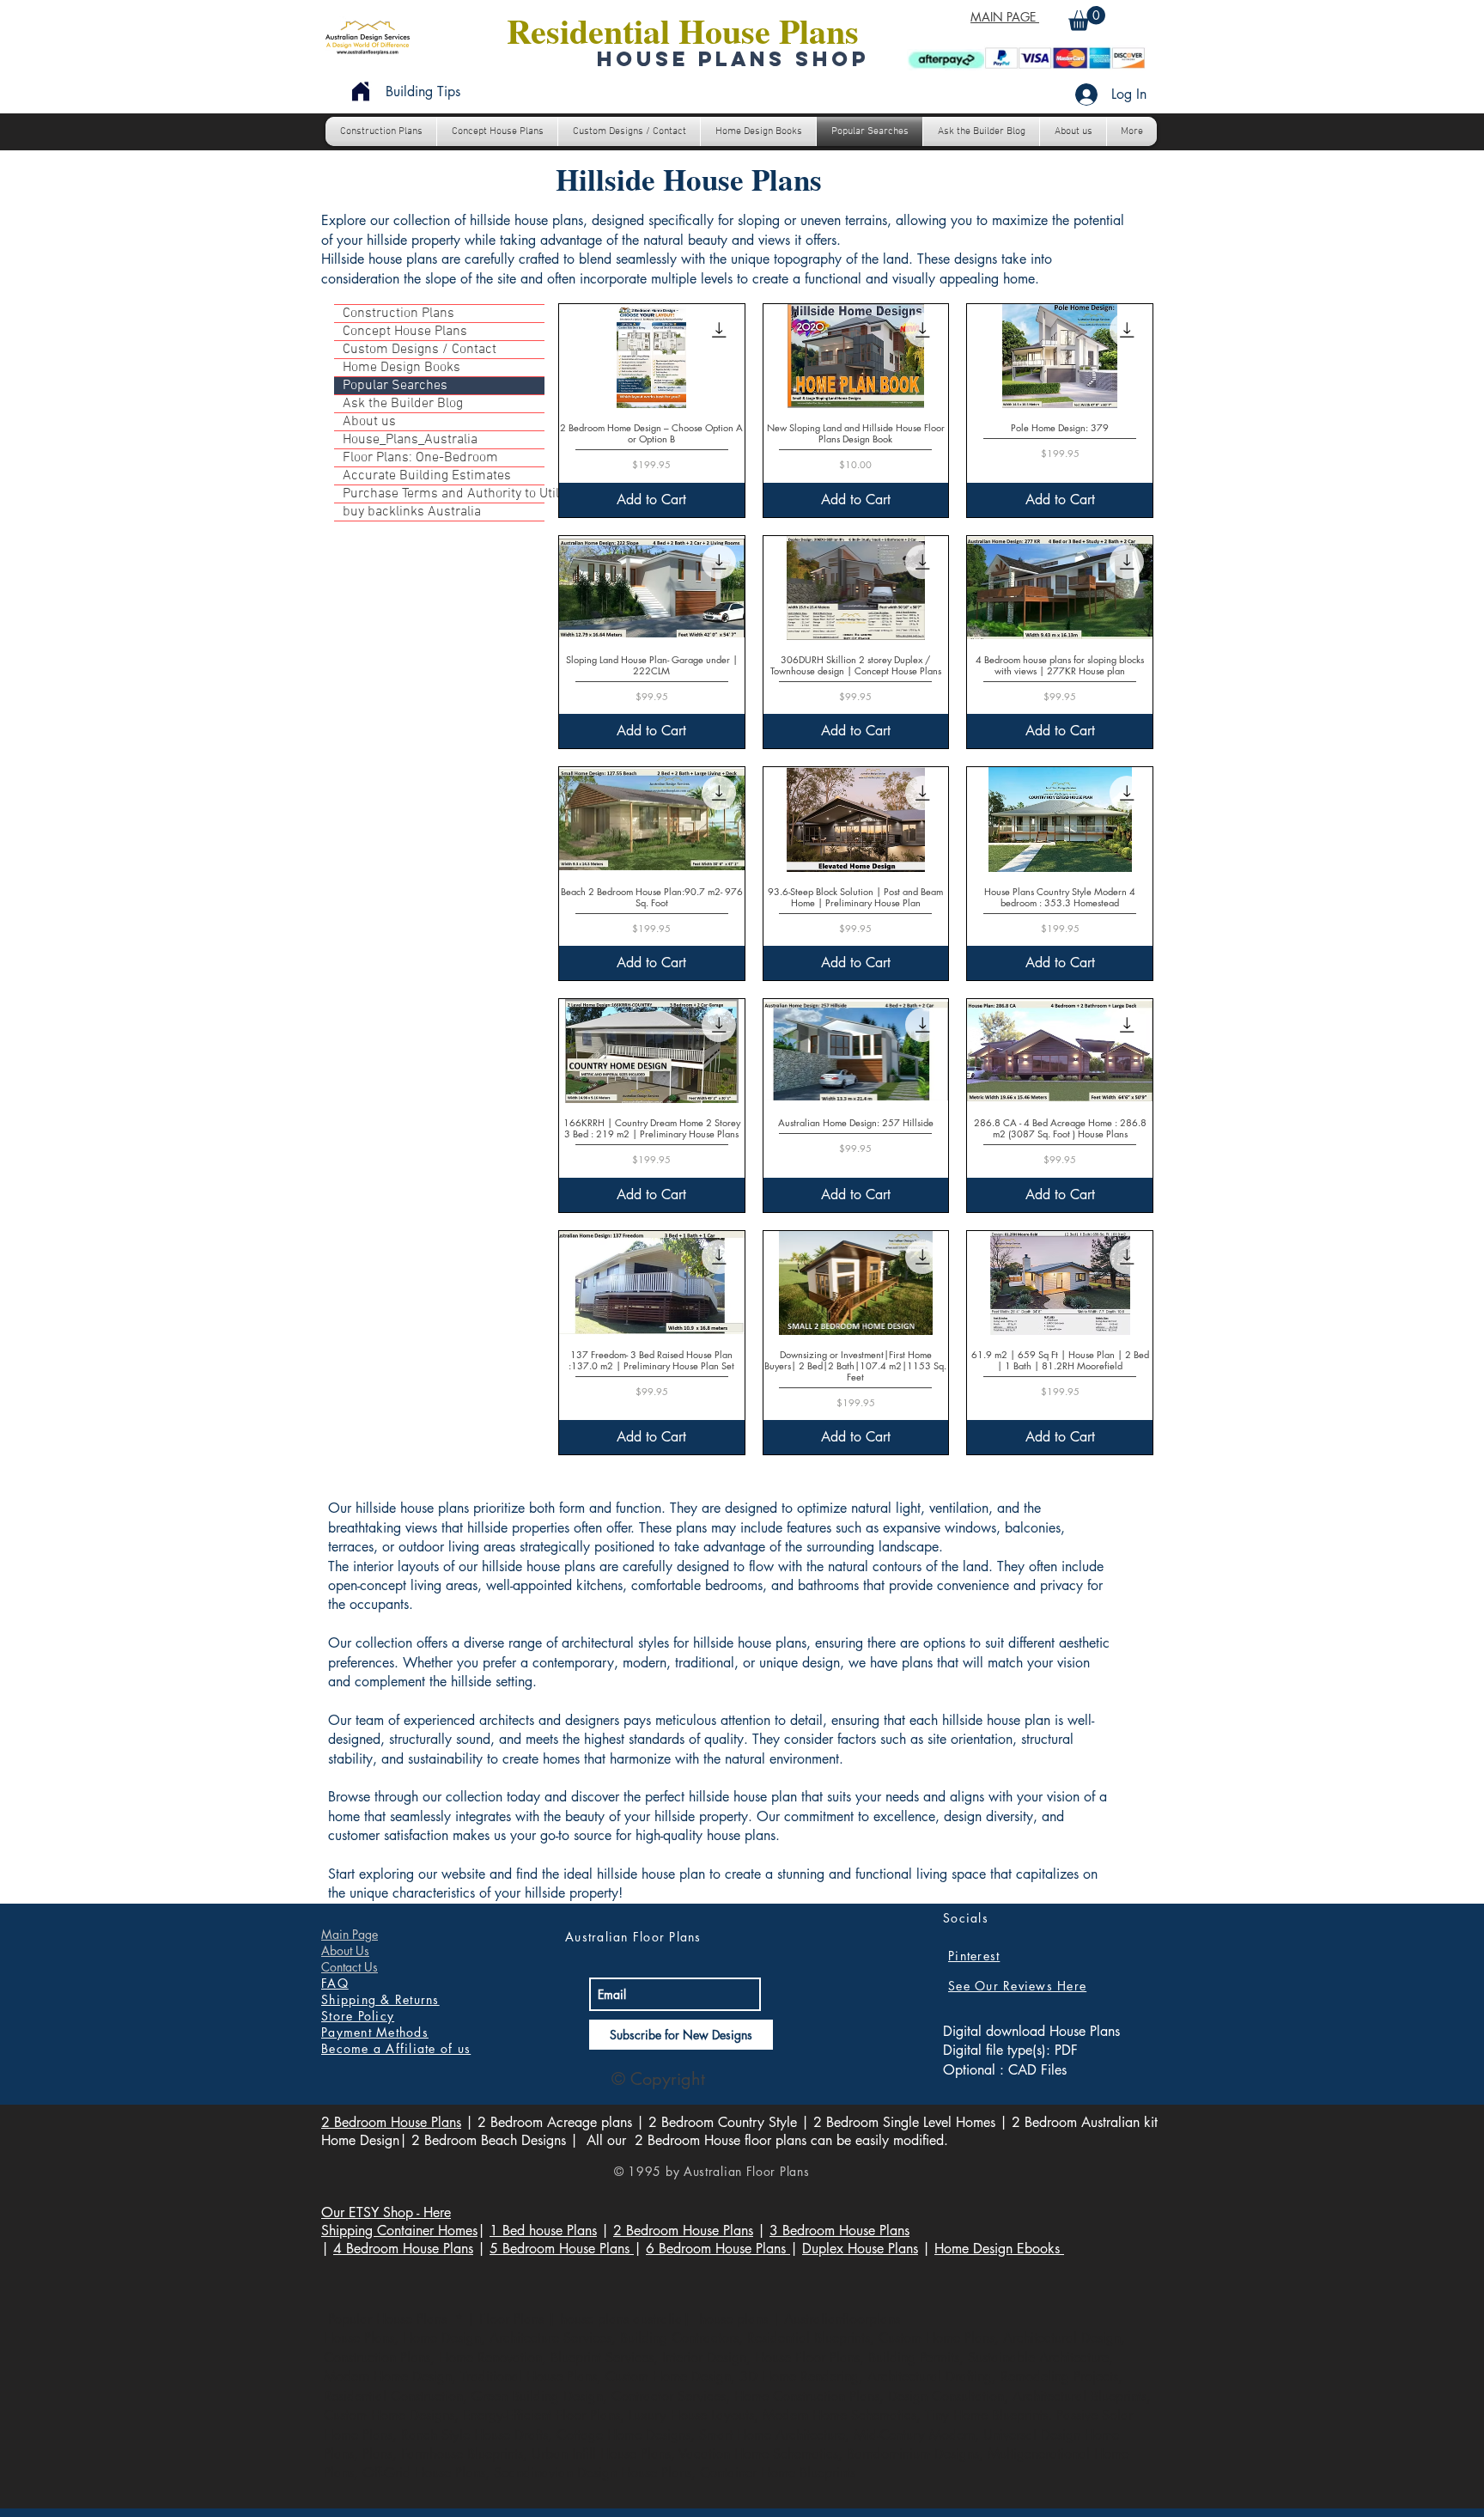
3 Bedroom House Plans (839, 2231)
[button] (1087, 18)
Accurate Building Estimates (427, 476)
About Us (345, 1950)
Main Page (350, 1934)
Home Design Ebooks (999, 2249)
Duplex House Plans (860, 2249)
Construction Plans (398, 314)
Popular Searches (395, 386)
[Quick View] (652, 356)
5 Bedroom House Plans (562, 2249)
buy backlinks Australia (412, 512)
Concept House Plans (405, 332)
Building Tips (423, 91)
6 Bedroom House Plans (718, 2249)
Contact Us (350, 1967)
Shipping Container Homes (399, 2231)
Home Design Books (401, 368)
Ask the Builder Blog (403, 404)
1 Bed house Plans (543, 2231)
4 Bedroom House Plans (403, 2249)
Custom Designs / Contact (420, 350)
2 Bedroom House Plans (391, 2122)
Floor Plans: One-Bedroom (420, 458)
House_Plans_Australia (410, 440)
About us (369, 422)
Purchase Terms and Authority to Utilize (444, 494)
